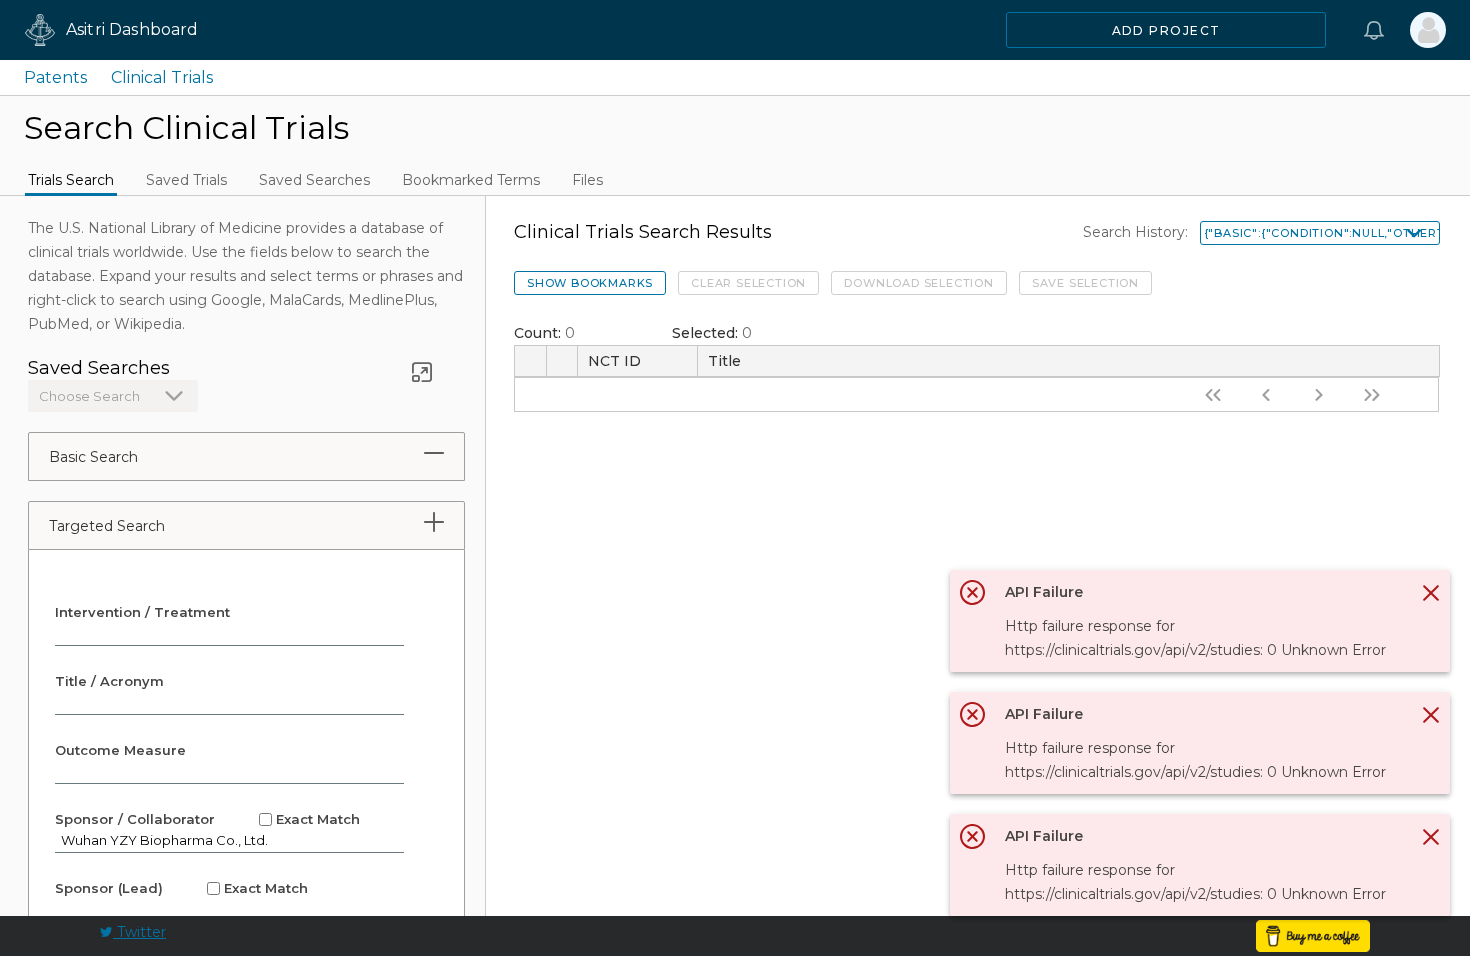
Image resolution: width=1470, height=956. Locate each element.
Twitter (139, 932)
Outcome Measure (120, 750)
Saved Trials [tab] (186, 180)
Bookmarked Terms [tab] (471, 180)
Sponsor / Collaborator (207, 819)
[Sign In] (1428, 30)
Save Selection (1085, 283)
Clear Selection (748, 283)
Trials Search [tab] (71, 180)
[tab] (434, 453)
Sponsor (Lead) (181, 888)
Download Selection (918, 283)
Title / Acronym (109, 681)
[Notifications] (1374, 30)
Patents (55, 77)
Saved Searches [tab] (314, 180)
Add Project (1166, 30)
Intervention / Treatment (142, 612)
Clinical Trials (162, 77)
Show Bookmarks (590, 283)
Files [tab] (587, 180)
